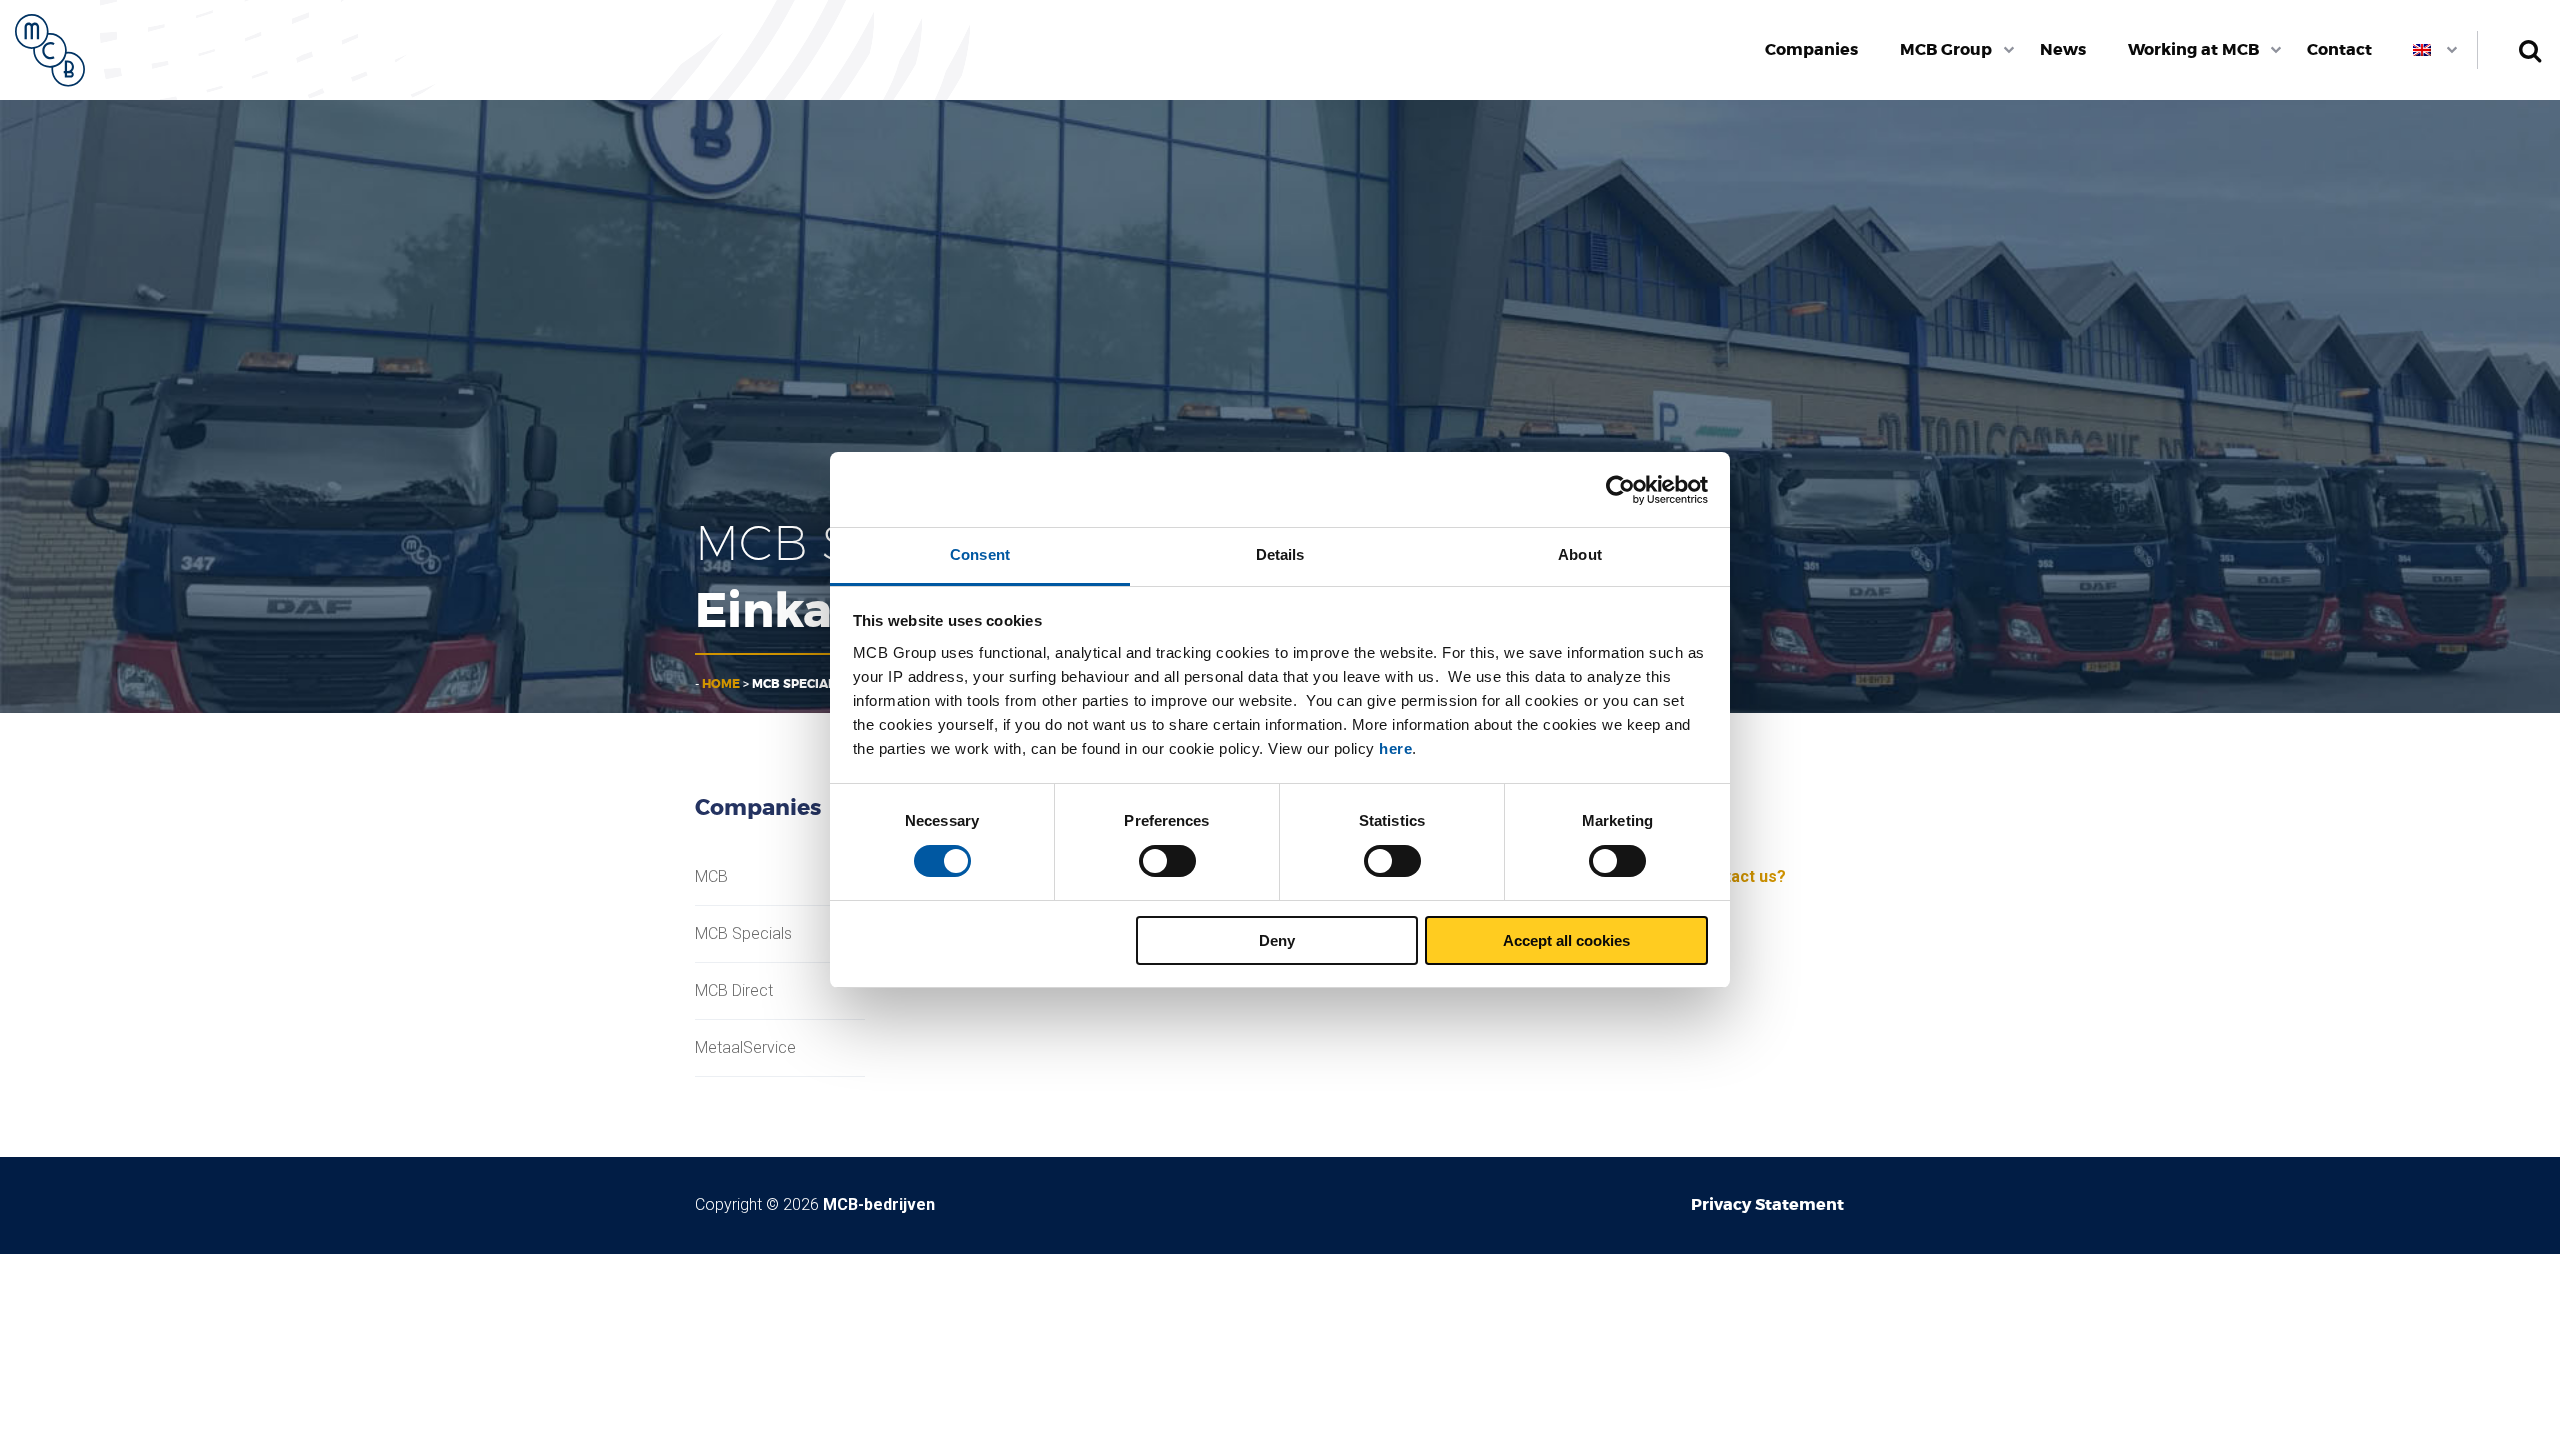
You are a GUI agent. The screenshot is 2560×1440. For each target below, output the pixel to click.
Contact (2339, 49)
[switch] (1167, 861)
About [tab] (1580, 554)
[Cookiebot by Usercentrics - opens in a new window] (1620, 490)
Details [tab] (1280, 554)
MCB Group (1946, 49)
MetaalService (745, 1048)
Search (2529, 50)
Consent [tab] (980, 554)
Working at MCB (2193, 49)
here (1395, 748)
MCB (711, 877)
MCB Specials (743, 934)
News (2063, 49)
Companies (1811, 49)
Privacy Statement (1767, 1204)
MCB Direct (734, 991)
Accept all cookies (1566, 940)
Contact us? (1740, 876)
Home (721, 684)
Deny (1277, 940)
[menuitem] (1812, 50)
